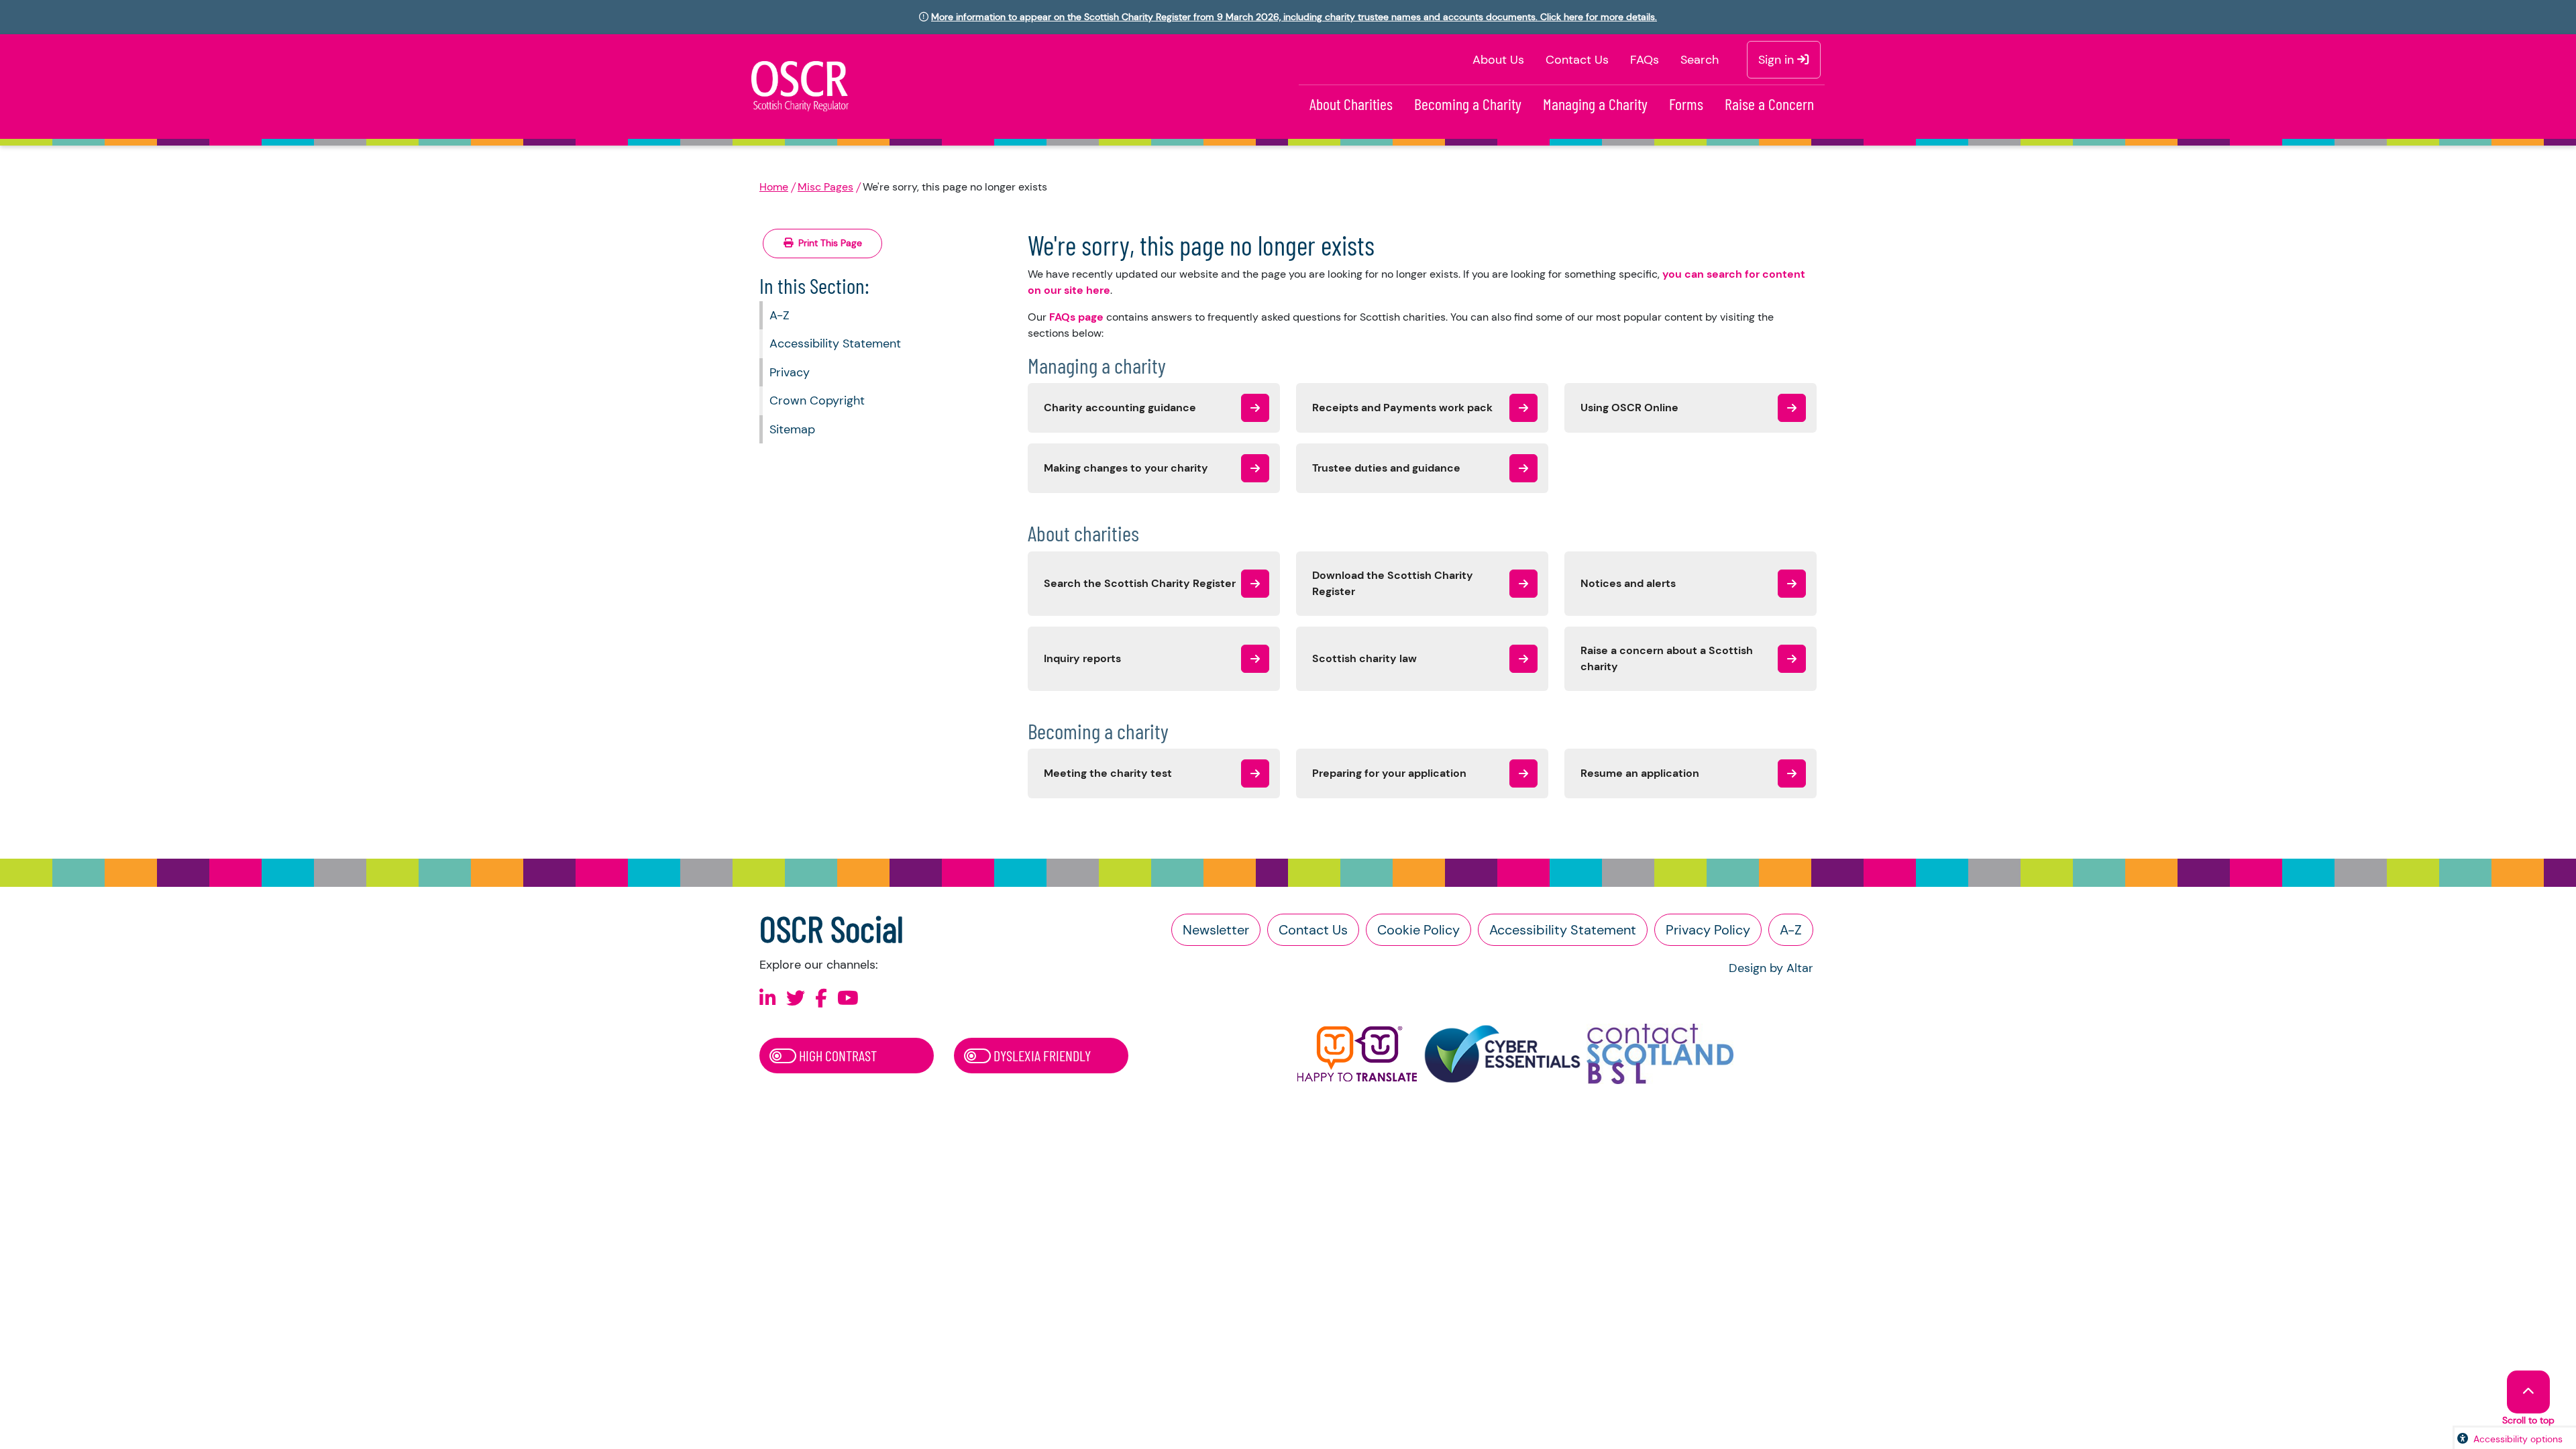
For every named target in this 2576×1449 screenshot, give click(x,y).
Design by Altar (1771, 968)
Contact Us (1577, 60)
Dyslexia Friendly (1041, 1055)
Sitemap (792, 429)
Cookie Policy (1418, 930)
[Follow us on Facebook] (821, 999)
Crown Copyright (817, 400)
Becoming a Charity (1468, 104)
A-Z (780, 315)
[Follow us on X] (796, 999)
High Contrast (837, 1055)
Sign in (1778, 60)
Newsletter (1216, 930)
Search (1700, 60)
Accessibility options (2518, 1439)
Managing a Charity (1595, 104)
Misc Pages (825, 187)
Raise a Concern (1769, 104)
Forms (1686, 104)
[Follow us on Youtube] (848, 999)
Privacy (790, 372)
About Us (1498, 60)
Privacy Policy (1708, 930)
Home (774, 187)
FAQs (1645, 60)
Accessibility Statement (835, 343)
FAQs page (1076, 317)
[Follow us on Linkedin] (768, 999)
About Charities (1351, 104)
